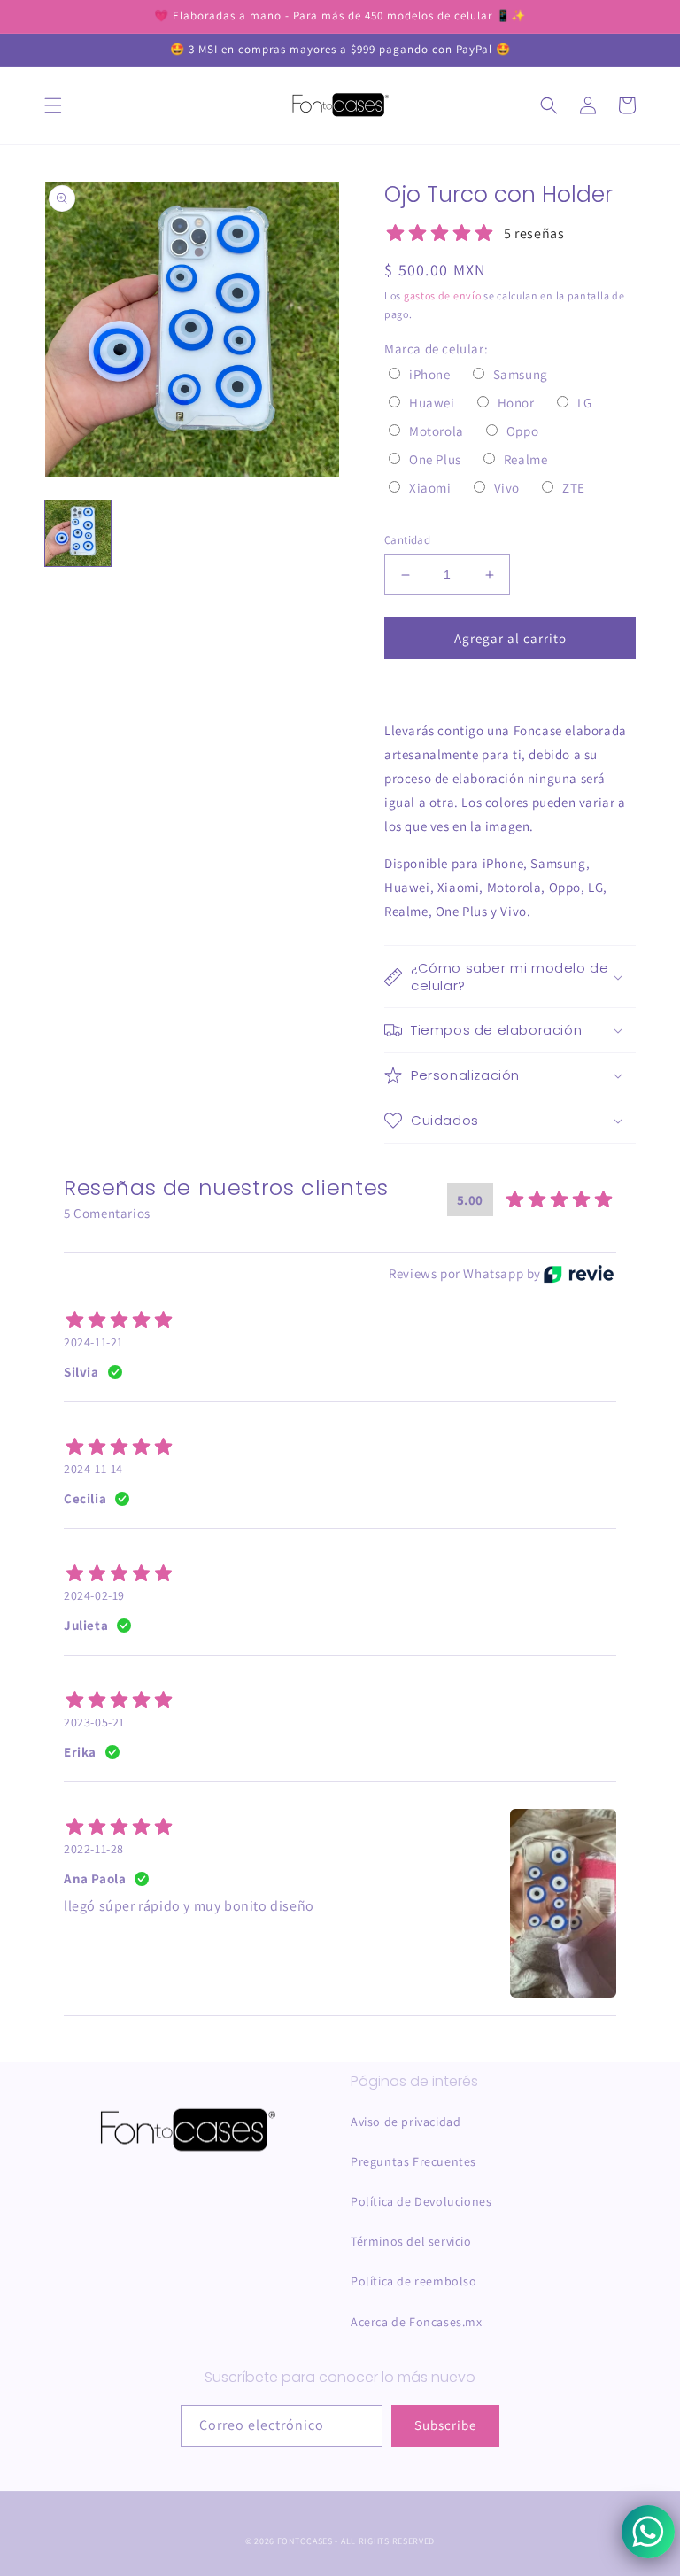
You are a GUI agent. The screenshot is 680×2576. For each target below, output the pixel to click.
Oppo (522, 431)
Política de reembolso (414, 2281)
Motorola (437, 431)
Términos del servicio (411, 2241)
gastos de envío (443, 295)
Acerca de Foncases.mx (417, 2322)
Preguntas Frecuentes (413, 2161)
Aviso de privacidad (406, 2122)
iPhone (430, 374)
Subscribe (445, 2425)
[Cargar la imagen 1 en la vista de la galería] (78, 533)
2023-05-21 (94, 1722)
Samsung (521, 374)
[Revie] (579, 1274)
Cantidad (407, 540)
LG (585, 403)
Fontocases (305, 2541)
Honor (516, 403)
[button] (53, 105)
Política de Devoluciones (421, 2201)
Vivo (507, 488)
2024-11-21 (93, 1342)
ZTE (574, 488)
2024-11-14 (93, 1469)
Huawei (432, 403)
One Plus (435, 459)
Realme (526, 459)
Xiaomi (430, 488)
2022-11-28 (94, 1849)
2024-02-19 (94, 1595)
